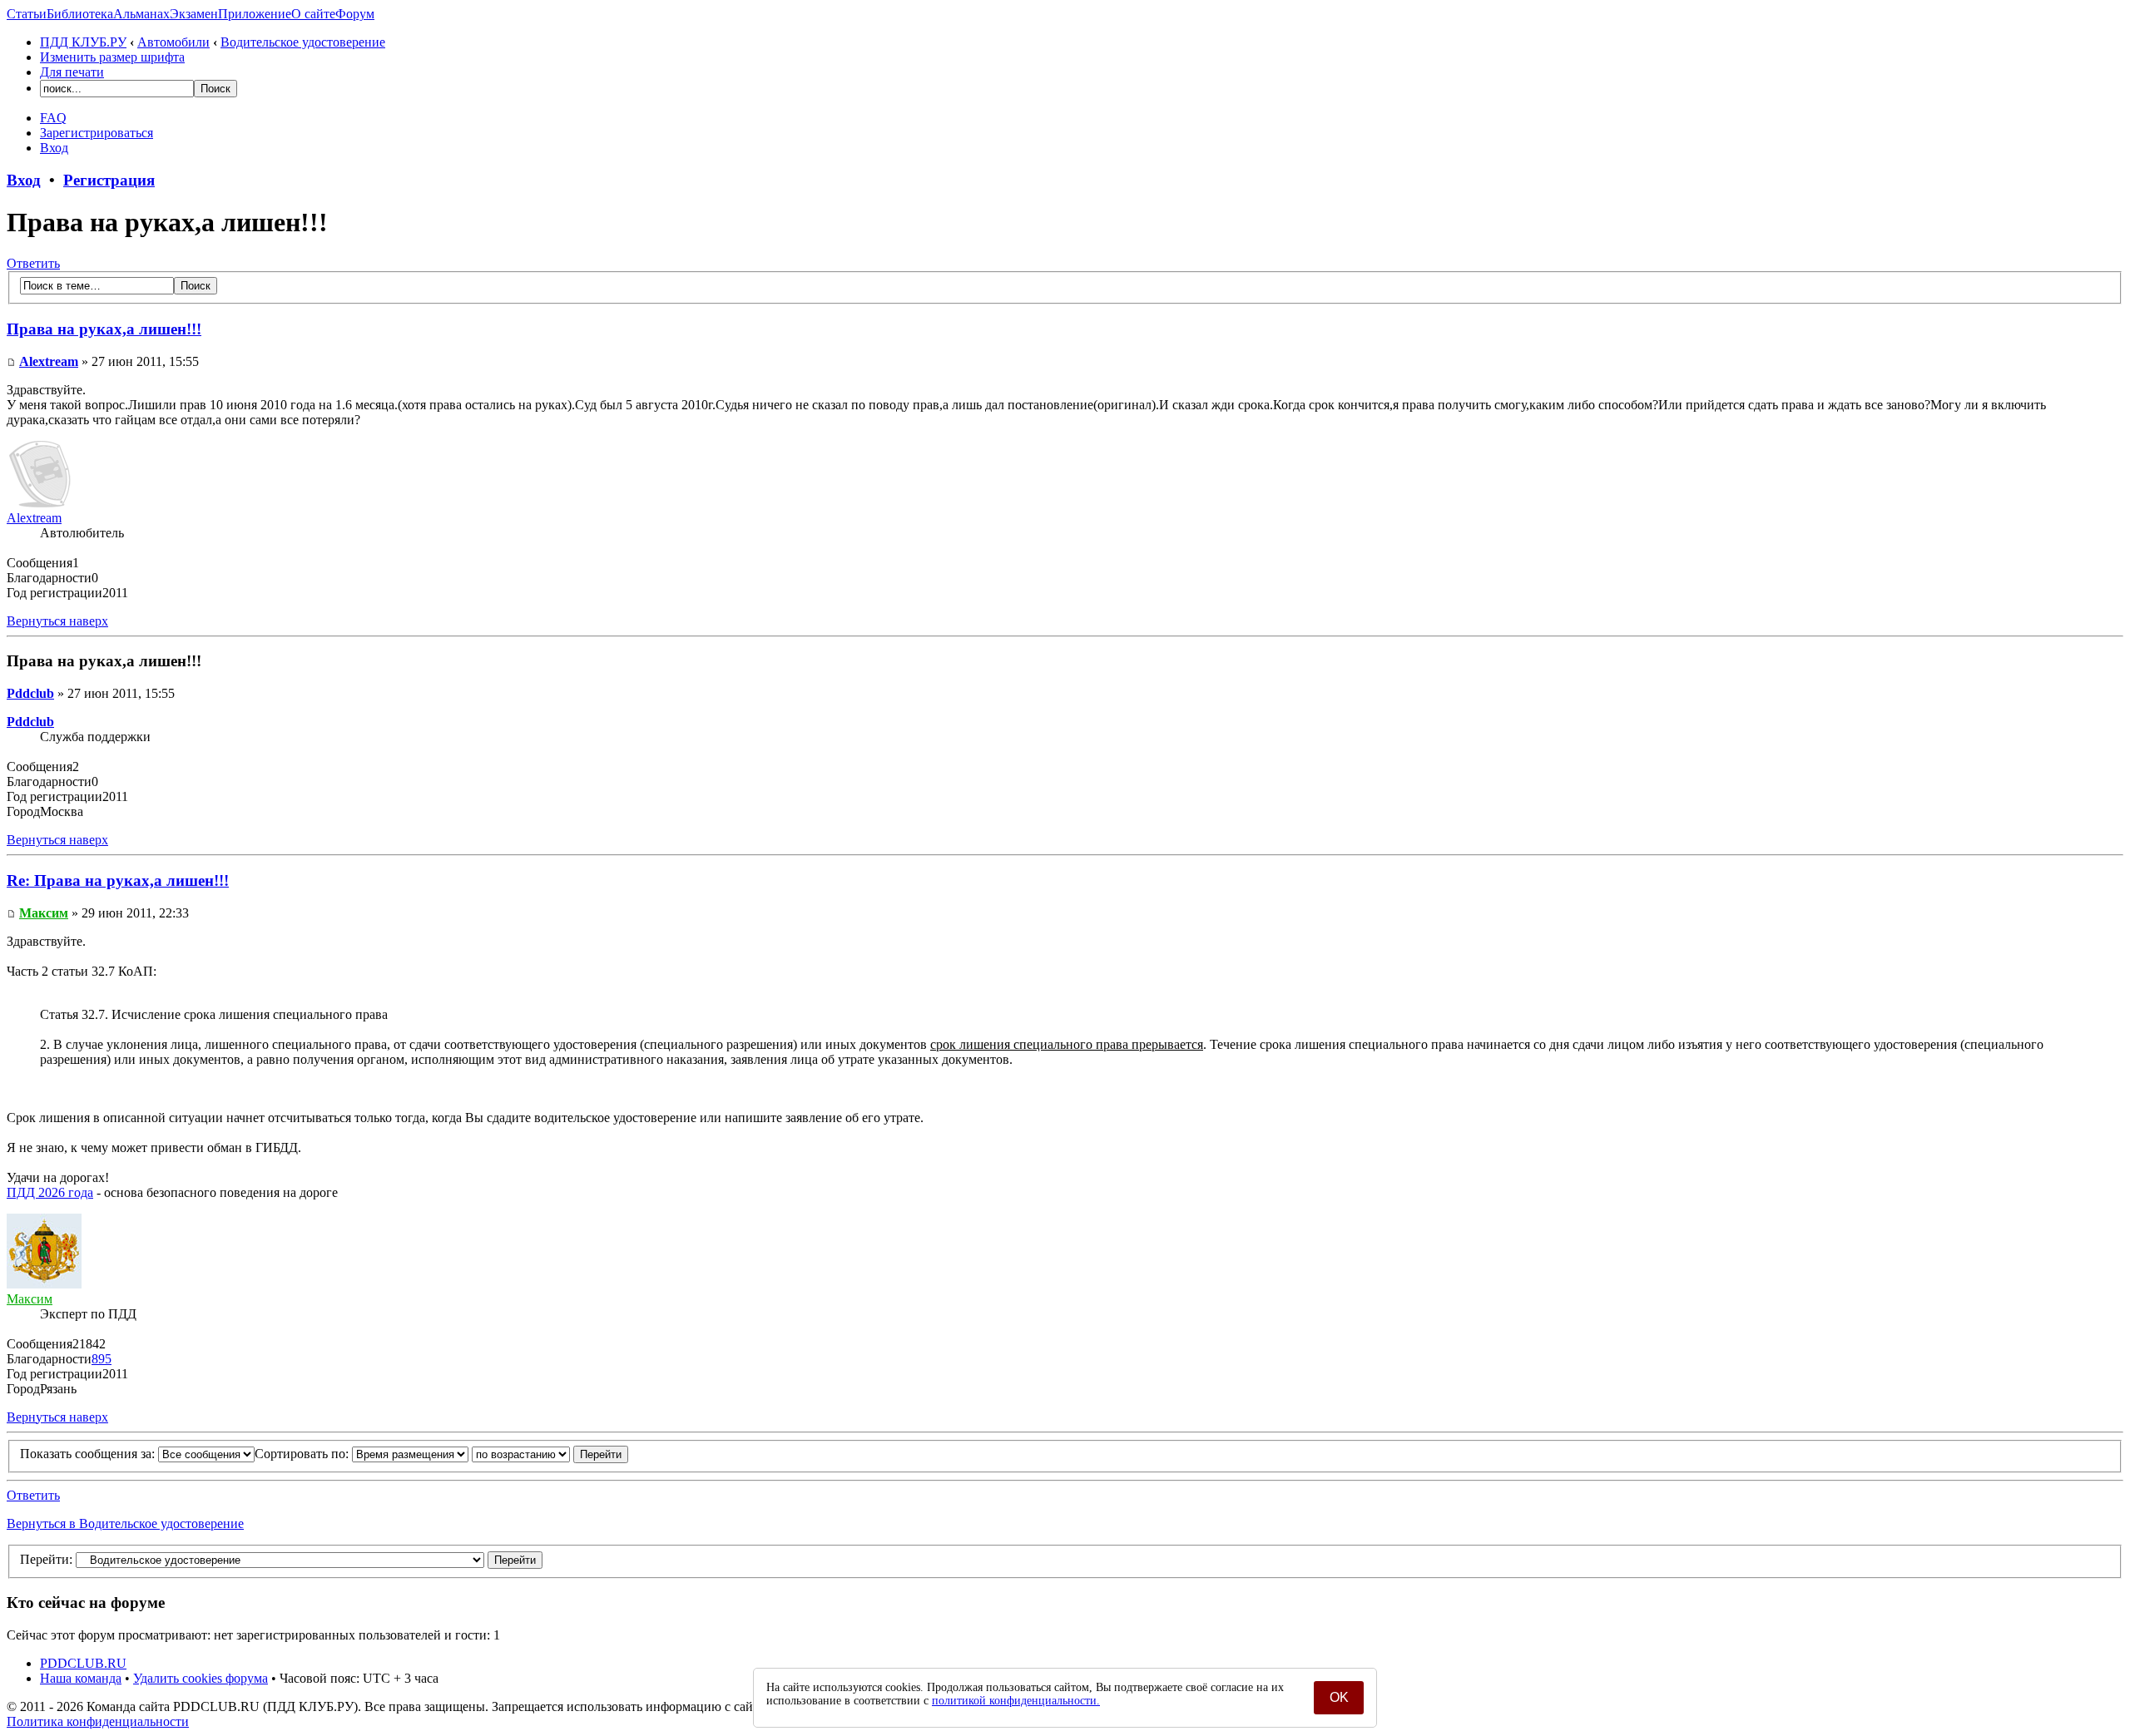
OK (1339, 1697)
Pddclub (30, 693)
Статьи (27, 14)
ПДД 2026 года (50, 1192)
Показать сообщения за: (89, 1454)
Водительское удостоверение (303, 42)
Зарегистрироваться (97, 133)
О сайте (313, 14)
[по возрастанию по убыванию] (550, 1454)
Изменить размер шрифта (112, 57)
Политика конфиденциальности (98, 1721)
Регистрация (109, 180)
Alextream (49, 361)
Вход (54, 148)
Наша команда (81, 1678)
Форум (355, 14)
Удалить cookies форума (201, 1678)
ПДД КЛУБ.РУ (83, 42)
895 (102, 1359)
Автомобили (173, 42)
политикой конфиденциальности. (1016, 1701)
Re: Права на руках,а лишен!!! (118, 880)
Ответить (33, 263)
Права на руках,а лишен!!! (104, 329)
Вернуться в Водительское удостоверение (125, 1523)
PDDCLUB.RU (83, 1663)
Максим (44, 913)
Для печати (72, 72)
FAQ (53, 118)
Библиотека (80, 14)
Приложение (255, 14)
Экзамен (194, 14)
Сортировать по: (303, 1454)
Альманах (141, 14)
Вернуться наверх (57, 621)
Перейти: (46, 1559)
